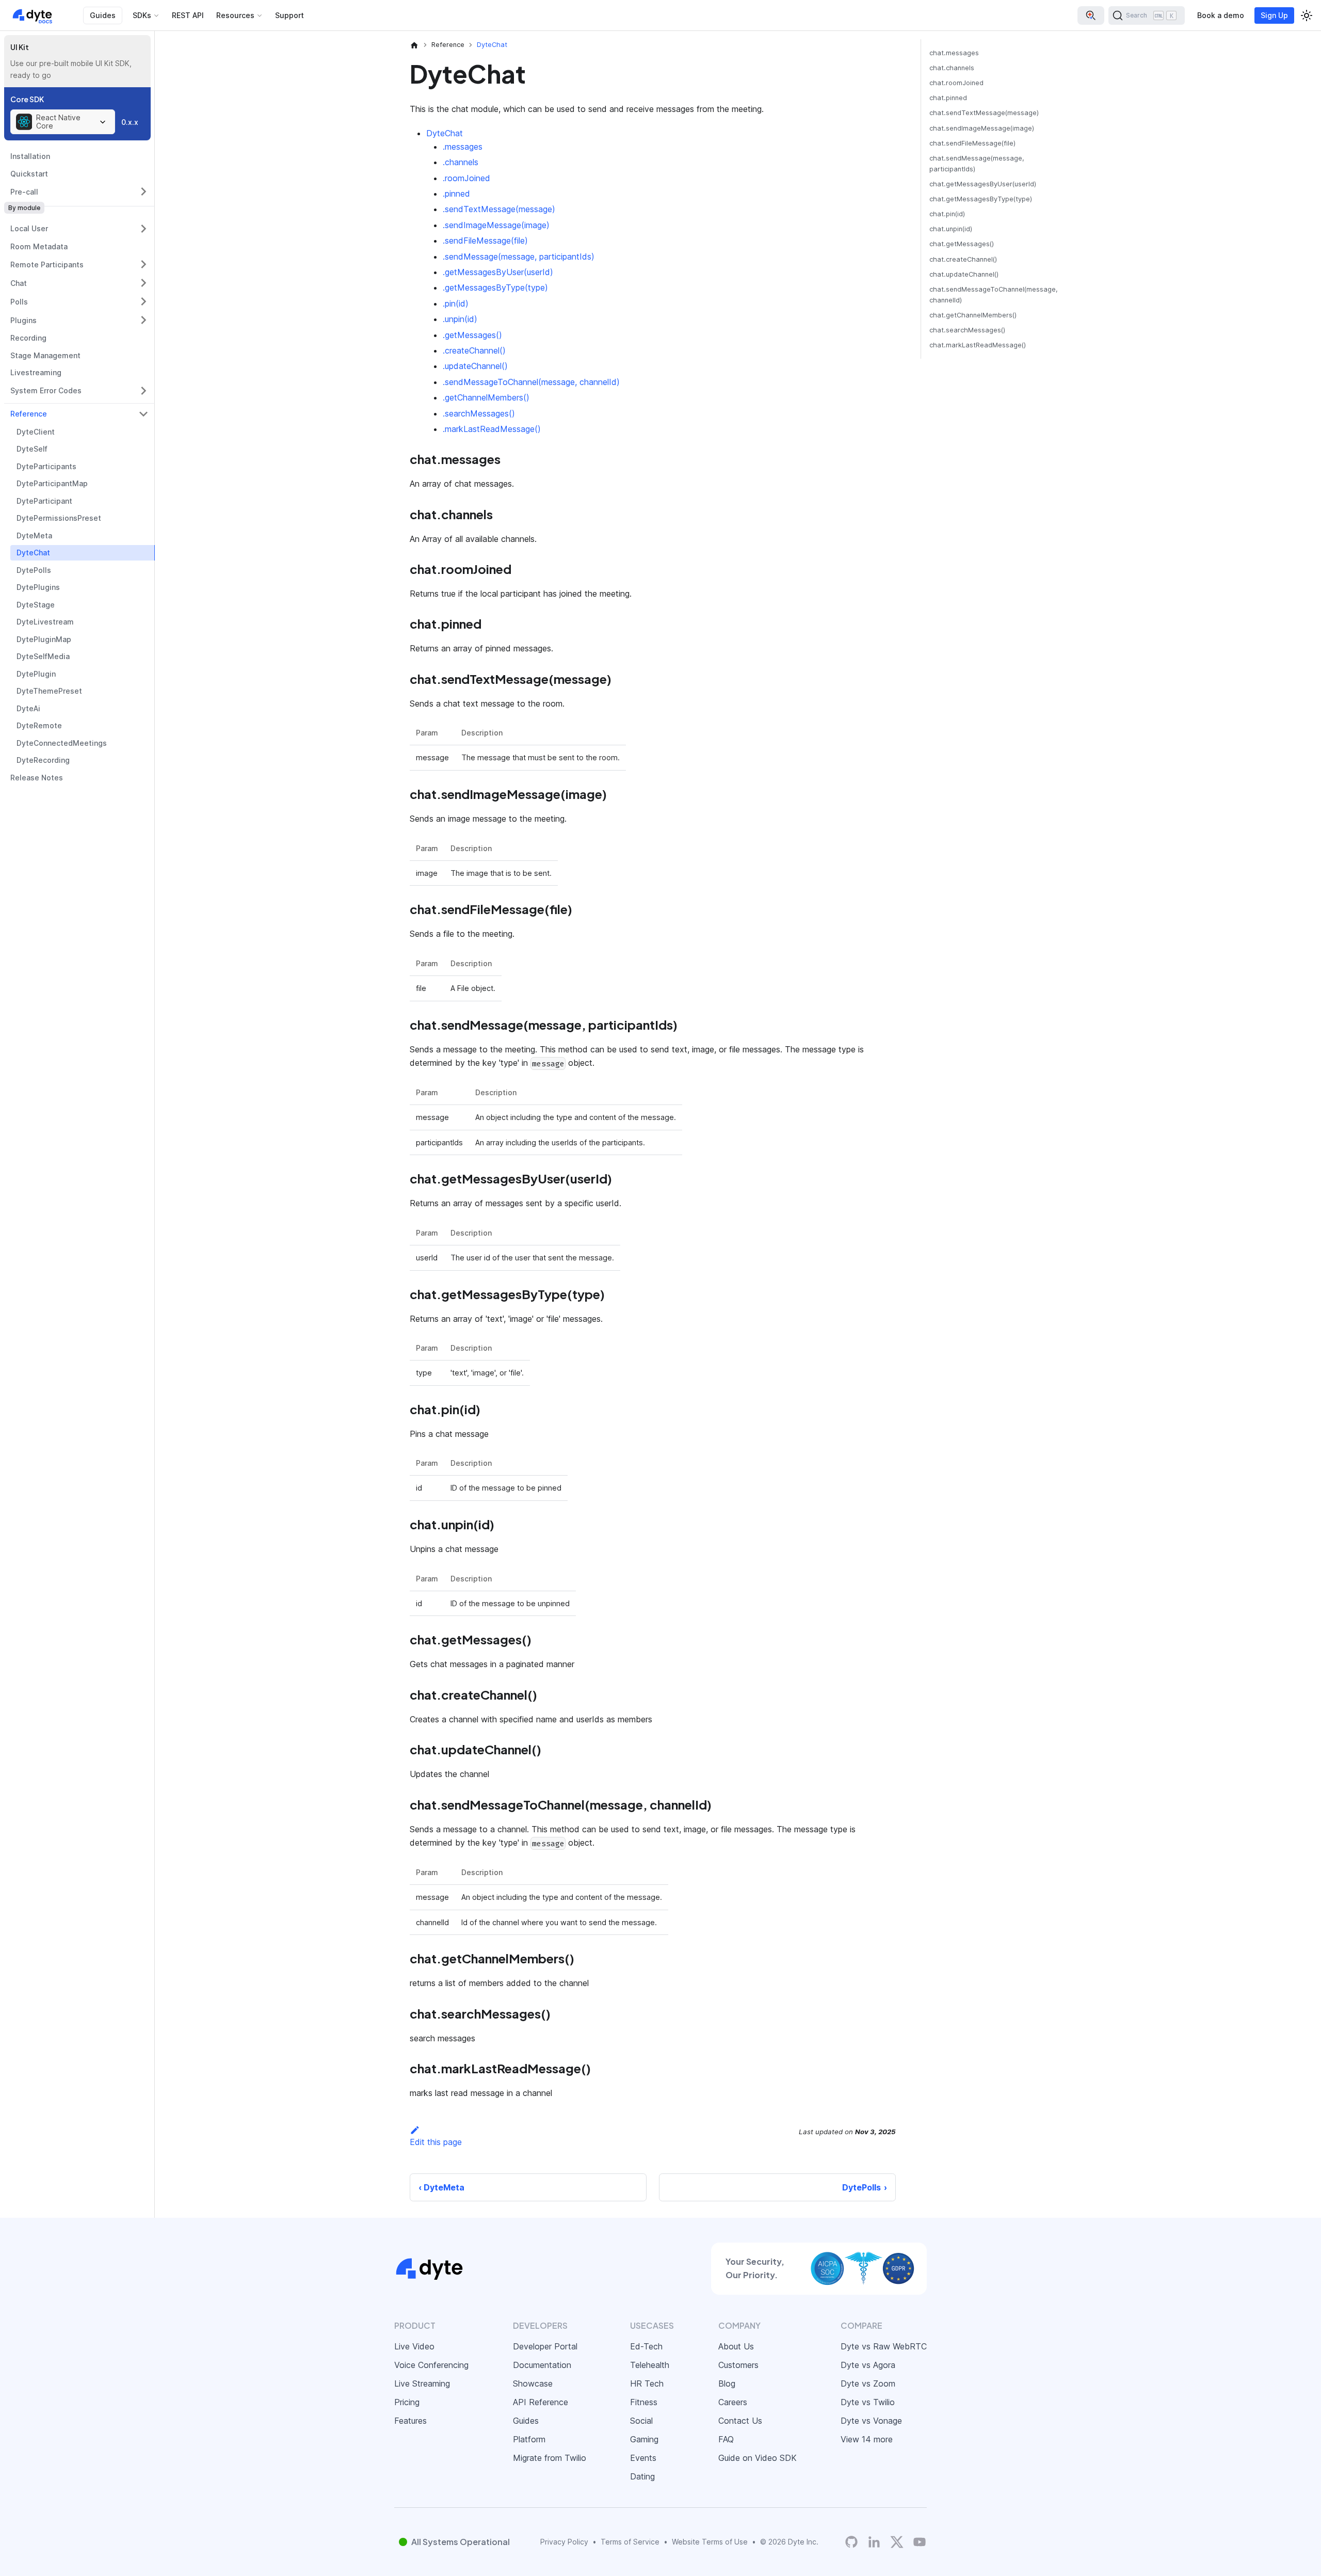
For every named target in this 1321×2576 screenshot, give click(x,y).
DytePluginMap (44, 639)
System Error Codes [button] (46, 390)
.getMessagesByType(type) (495, 287)
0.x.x (130, 122)
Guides (103, 15)
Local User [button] (29, 228)
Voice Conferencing (431, 2365)
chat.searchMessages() (967, 330)
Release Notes (37, 778)
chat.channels (952, 68)
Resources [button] (235, 15)
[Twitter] (897, 2542)
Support (289, 15)
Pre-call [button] (24, 192)
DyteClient (36, 432)
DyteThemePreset (49, 691)
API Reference (541, 2402)
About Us (736, 2346)
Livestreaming (36, 372)
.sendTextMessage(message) (499, 209)
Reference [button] (29, 414)
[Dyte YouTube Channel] (920, 2542)
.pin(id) (456, 303)
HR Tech (647, 2383)
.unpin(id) (460, 319)
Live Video (414, 2346)
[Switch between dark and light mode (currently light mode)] (1307, 15)
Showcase (533, 2383)
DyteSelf (32, 449)
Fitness (644, 2402)
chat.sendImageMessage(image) (982, 128)
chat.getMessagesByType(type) (981, 199)
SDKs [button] (142, 15)
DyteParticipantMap (52, 483)
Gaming (644, 2439)
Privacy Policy (564, 2542)
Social (641, 2421)
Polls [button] (19, 302)
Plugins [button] (23, 320)
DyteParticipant (44, 501)
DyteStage (36, 605)
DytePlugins (38, 587)
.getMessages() (472, 335)
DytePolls (34, 570)
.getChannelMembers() (486, 397)
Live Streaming (422, 2383)
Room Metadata (39, 246)
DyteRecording (43, 760)
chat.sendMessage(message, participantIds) (977, 164)
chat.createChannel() (963, 259)
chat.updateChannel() (964, 274)
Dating (642, 2476)
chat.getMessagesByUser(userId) (983, 184)
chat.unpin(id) (951, 229)
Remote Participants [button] (47, 265)
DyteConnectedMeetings (62, 743)
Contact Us (740, 2421)
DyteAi (28, 708)
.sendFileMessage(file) (485, 241)
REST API (188, 15)
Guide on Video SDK (758, 2458)
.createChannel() (474, 350)
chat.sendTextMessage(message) (984, 113)
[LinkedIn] (874, 2542)
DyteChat (33, 553)
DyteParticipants (46, 466)
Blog (727, 2383)
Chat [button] (19, 283)
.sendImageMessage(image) (496, 225)
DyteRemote (39, 725)
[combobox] (63, 122)
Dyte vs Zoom (868, 2383)
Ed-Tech (646, 2346)
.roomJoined (466, 178)
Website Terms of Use (710, 2542)
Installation (30, 156)
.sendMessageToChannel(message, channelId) (531, 382)
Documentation (542, 2365)
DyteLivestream (45, 622)
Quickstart (29, 174)
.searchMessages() (479, 413)
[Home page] (414, 45)
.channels (461, 162)
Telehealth (650, 2365)
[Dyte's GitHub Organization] (851, 2542)
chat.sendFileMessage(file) (972, 143)
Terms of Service (630, 2542)
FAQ (726, 2439)
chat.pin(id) (947, 214)
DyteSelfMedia (43, 656)
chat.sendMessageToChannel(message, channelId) (994, 295)
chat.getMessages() (962, 244)
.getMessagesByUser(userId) (498, 272)
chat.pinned (948, 98)
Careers (733, 2402)
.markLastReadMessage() (492, 429)
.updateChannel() (475, 366)
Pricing (407, 2402)
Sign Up (1274, 15)
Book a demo (1221, 15)
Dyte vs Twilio (868, 2402)
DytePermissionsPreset (59, 518)
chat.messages (954, 53)
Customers (738, 2365)
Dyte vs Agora (868, 2365)
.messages (463, 147)
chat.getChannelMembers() (973, 315)
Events (643, 2458)
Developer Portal (545, 2346)
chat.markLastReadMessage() (978, 345)
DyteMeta (34, 535)
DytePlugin (36, 674)
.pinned (456, 194)
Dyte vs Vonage (871, 2421)
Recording (28, 338)
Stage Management (45, 355)
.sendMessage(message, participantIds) (519, 257)
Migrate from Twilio (550, 2458)
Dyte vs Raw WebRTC (884, 2346)
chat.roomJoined (956, 83)
